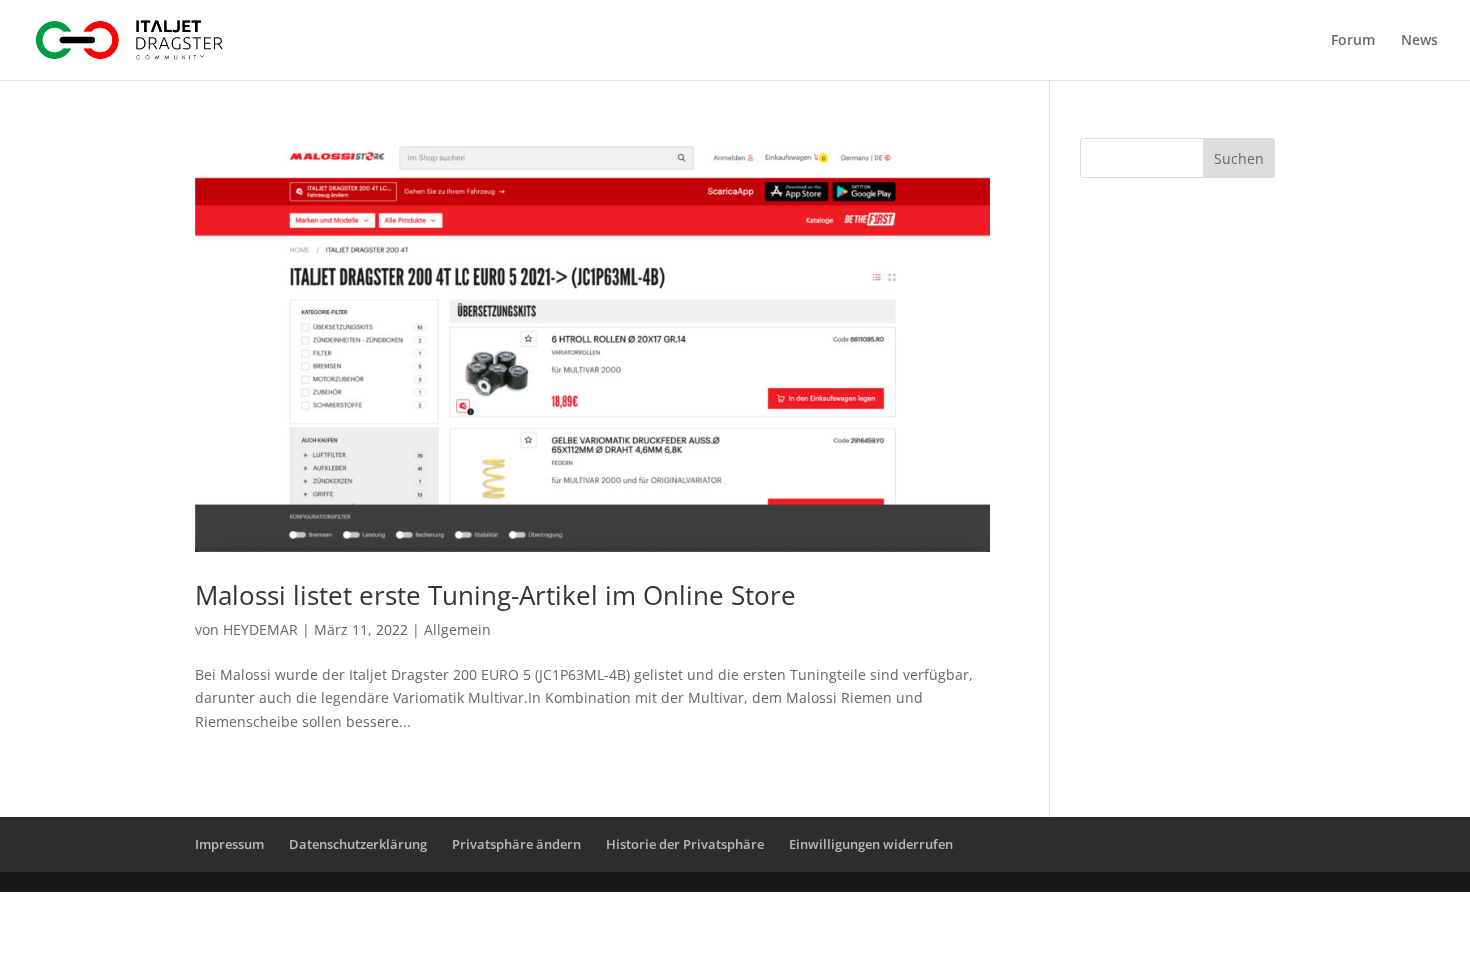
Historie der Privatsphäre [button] (685, 844)
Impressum (229, 844)
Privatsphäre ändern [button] (516, 844)
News (1419, 41)
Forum (1353, 41)
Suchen (1239, 158)
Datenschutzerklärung (358, 844)
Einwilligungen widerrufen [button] (871, 844)
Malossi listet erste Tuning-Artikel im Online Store (495, 595)
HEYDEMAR (260, 629)
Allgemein (457, 629)
